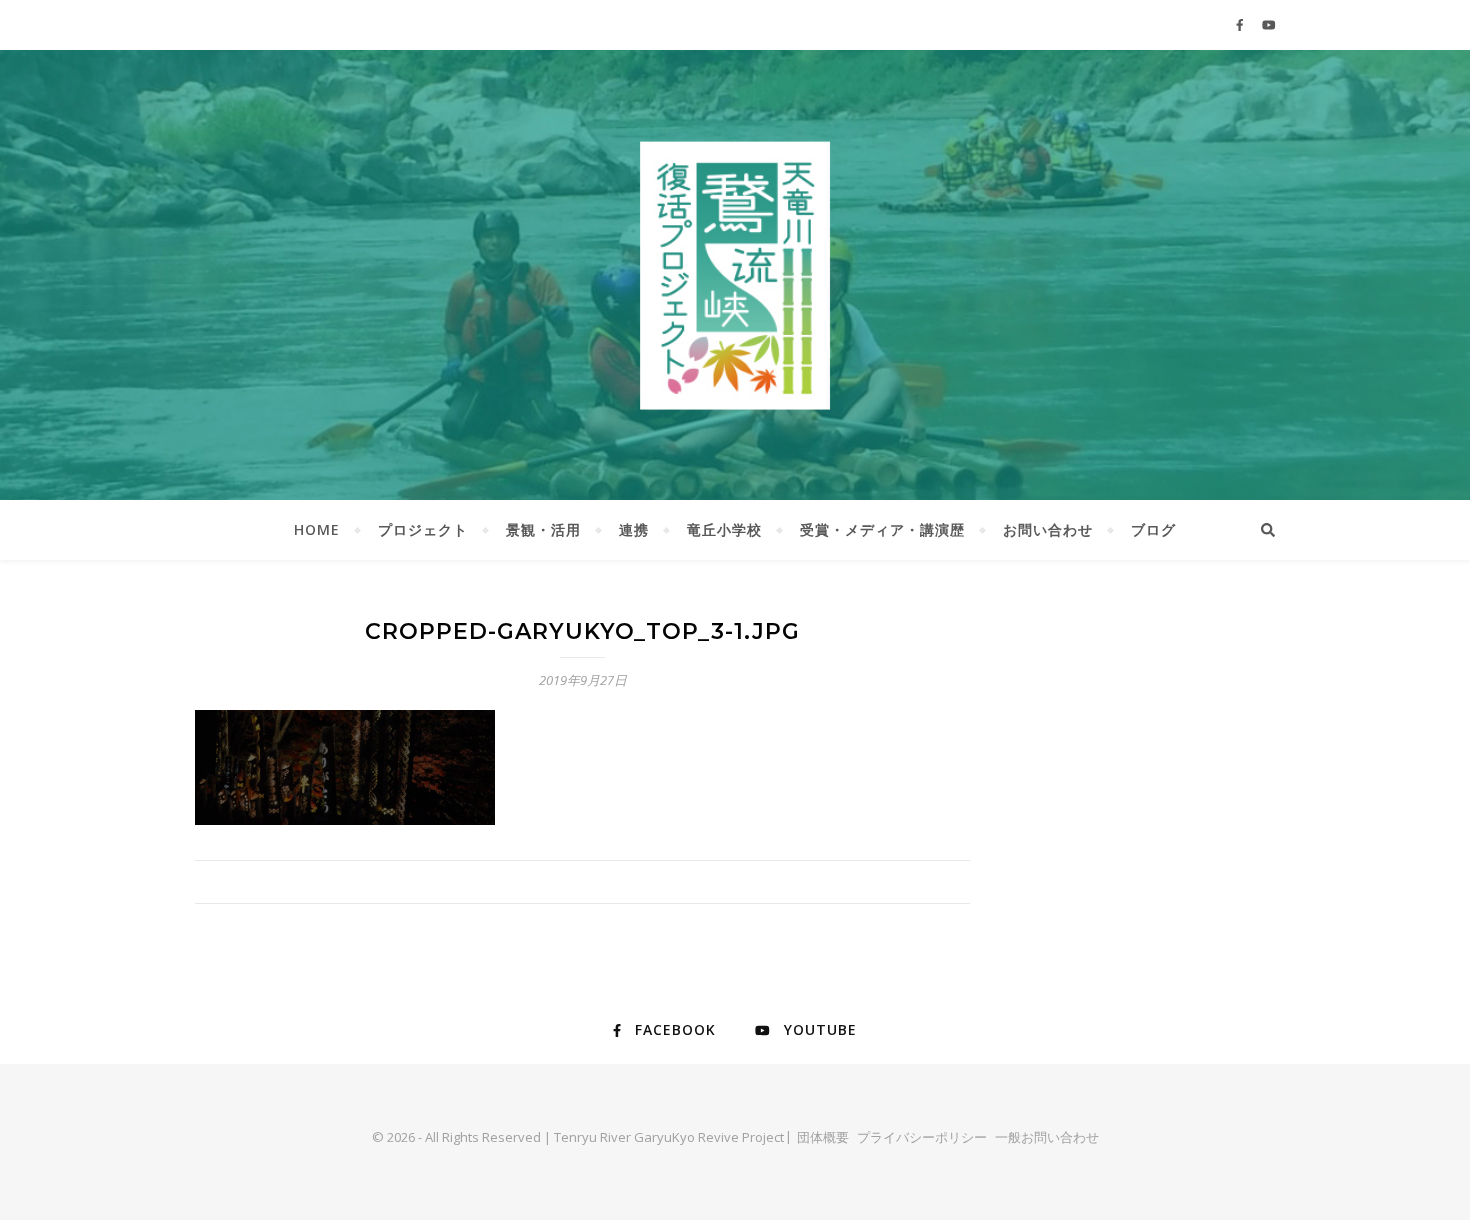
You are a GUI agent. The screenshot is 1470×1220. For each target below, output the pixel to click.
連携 (634, 529)
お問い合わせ (1048, 529)
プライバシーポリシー (922, 1137)
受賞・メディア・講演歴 (882, 529)
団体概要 (823, 1137)
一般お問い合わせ (1047, 1137)
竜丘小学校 (724, 529)
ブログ (1153, 529)
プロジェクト (423, 529)
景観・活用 (543, 529)
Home (317, 529)
